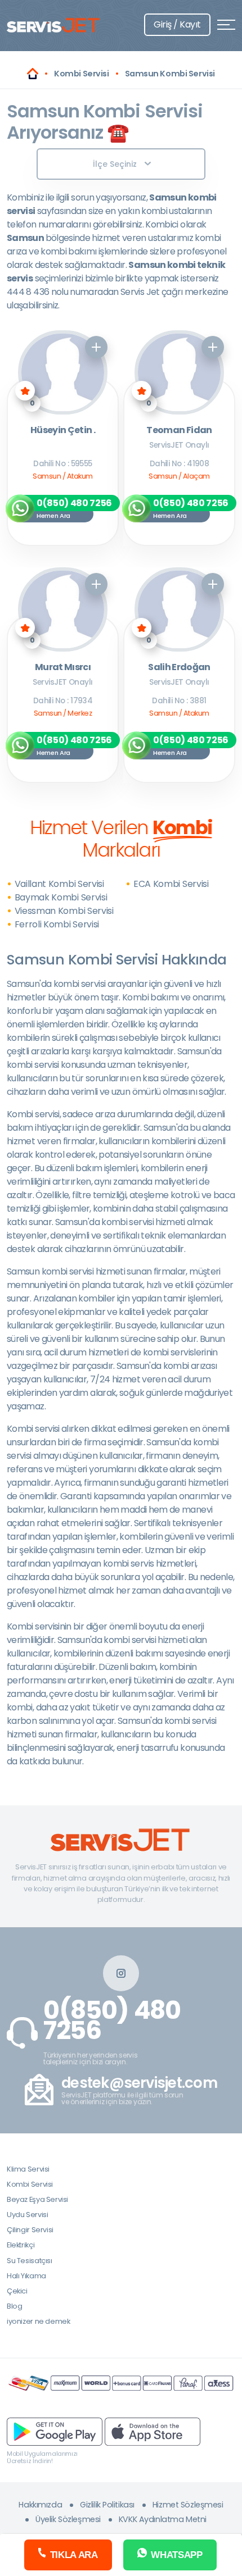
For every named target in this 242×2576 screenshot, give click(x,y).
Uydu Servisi (27, 2215)
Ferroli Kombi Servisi (57, 924)
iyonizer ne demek (38, 2321)
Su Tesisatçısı (30, 2261)
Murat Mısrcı (63, 668)
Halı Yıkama (26, 2276)
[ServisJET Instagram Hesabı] (121, 1973)
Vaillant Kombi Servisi (59, 884)
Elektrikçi (21, 2245)
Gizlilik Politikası (107, 2505)
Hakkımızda (40, 2505)
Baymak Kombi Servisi (61, 897)
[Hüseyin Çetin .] (63, 372)
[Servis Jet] (33, 74)
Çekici (17, 2291)
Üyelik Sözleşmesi (68, 2519)
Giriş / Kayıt (177, 24)
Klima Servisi (28, 2169)
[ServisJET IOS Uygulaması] (153, 2431)
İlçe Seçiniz (115, 164)
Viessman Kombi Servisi (64, 911)
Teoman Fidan (179, 431)
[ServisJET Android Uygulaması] (55, 2431)
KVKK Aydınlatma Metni (163, 2519)
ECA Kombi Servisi (171, 884)
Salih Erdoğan (179, 668)
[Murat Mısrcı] (63, 609)
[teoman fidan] (179, 372)
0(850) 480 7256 (112, 2020)
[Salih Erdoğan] (179, 609)
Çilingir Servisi (30, 2230)
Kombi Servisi (30, 2184)
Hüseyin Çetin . (63, 431)
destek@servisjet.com (139, 2083)
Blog (14, 2306)
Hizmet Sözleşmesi (188, 2505)
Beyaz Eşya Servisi (37, 2199)
